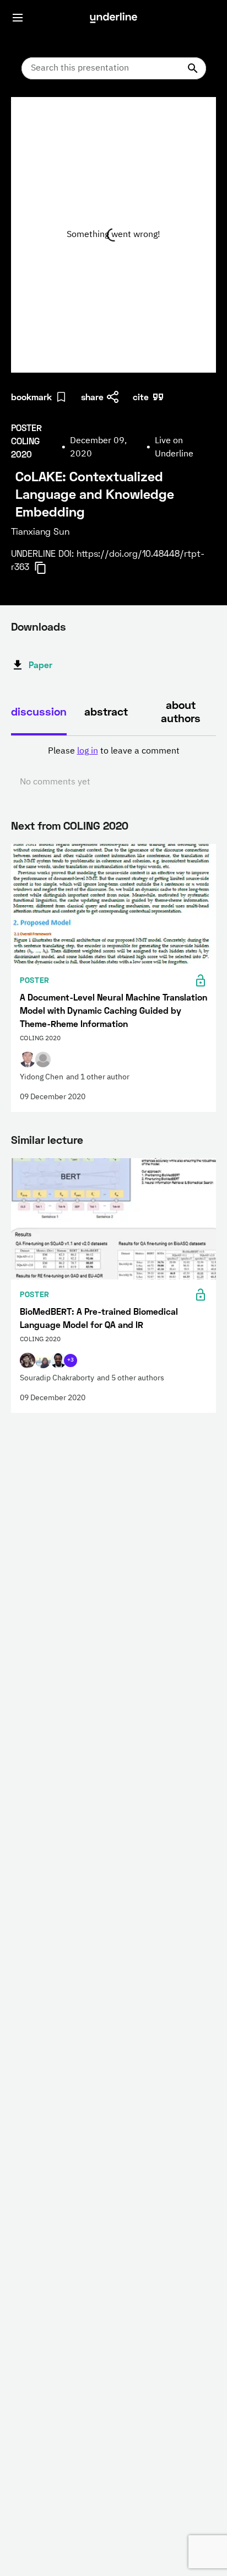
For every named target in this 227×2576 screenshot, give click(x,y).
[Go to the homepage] (113, 18)
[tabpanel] (113, 767)
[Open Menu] (18, 18)
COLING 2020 (96, 825)
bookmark (31, 397)
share (92, 397)
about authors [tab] (181, 711)
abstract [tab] (106, 711)
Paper (40, 665)
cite (141, 397)
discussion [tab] (39, 711)
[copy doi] (47, 568)
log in (88, 751)
